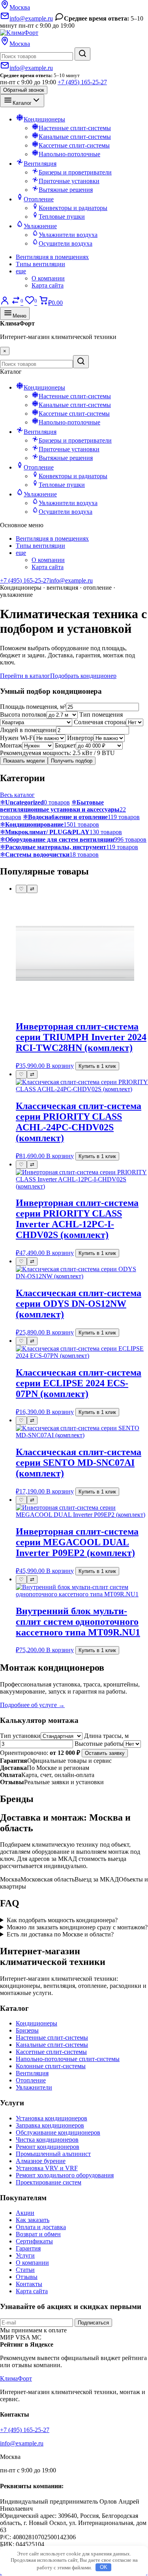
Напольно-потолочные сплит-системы (68, 2059)
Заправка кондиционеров (50, 2125)
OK (104, 2567)
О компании (48, 278)
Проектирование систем (49, 2182)
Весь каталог (17, 795)
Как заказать (33, 2220)
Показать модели (24, 761)
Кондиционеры (37, 2023)
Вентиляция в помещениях (52, 257)
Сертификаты (34, 2241)
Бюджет (65, 745)
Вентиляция (32, 2073)
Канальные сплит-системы (52, 2045)
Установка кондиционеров (52, 2118)
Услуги (25, 2255)
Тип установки (20, 1736)
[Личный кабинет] (5, 303)
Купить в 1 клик (97, 1066)
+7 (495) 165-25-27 (82, 82)
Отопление (31, 2080)
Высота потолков (23, 715)
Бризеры (27, 2030)
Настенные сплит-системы (52, 2038)
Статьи (25, 2270)
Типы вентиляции (40, 264)
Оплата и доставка (41, 2227)
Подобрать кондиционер (83, 676)
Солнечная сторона (100, 722)
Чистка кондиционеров (47, 2140)
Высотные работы (99, 1744)
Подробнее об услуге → (32, 1705)
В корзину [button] (60, 1066)
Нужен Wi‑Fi (17, 738)
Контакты (29, 2284)
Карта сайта (48, 285)
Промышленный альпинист (53, 2154)
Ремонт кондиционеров (48, 2147)
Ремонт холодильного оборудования (65, 2175)
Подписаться (93, 2323)
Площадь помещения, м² (33, 707)
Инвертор (80, 738)
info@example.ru (71, 580)
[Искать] (82, 54)
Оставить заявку (105, 1753)
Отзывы (27, 2277)
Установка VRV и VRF (47, 2168)
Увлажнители (34, 2087)
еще (21, 271)
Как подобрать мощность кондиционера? (62, 1920)
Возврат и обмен (38, 2234)
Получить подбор (72, 761)
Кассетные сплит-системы (51, 2052)
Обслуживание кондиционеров (58, 2132)
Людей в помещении (28, 730)
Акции (25, 2213)
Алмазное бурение (41, 2161)
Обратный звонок (24, 90)
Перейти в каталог (25, 676)
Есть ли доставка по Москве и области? (60, 1934)
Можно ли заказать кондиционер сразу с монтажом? (77, 1927)
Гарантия (28, 2248)
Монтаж (11, 745)
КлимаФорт (16, 2378)
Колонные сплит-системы (51, 2066)
